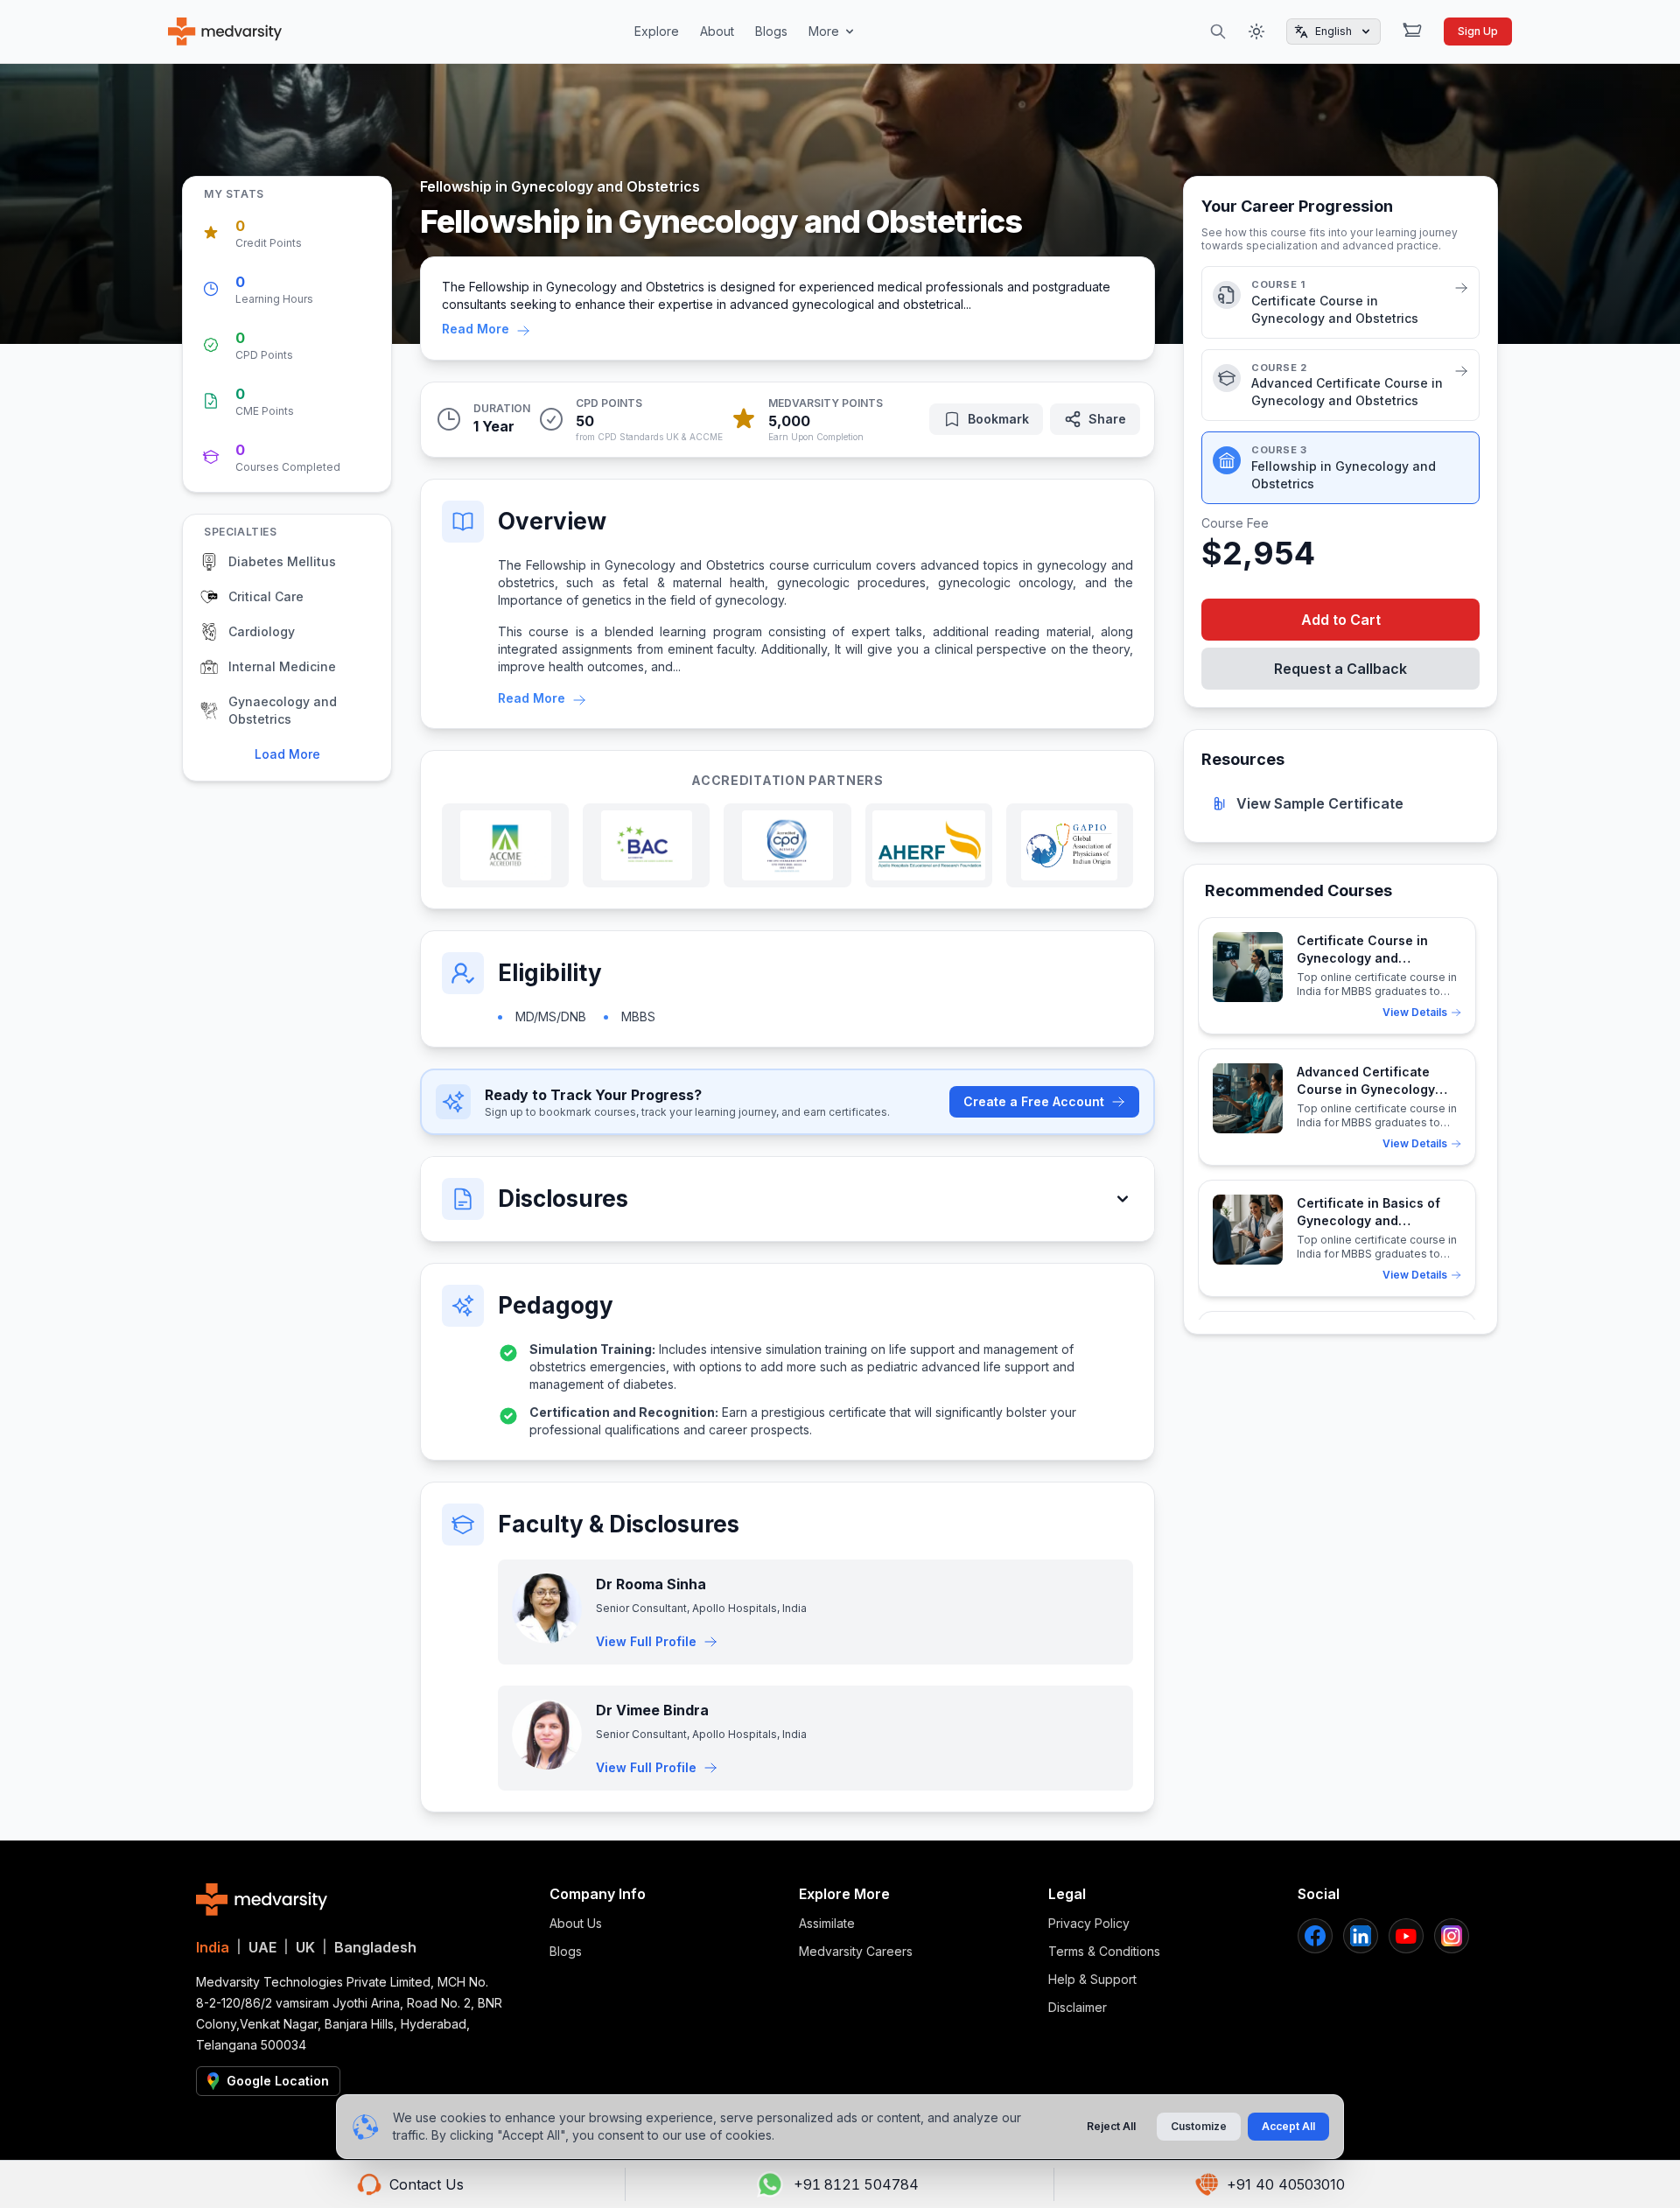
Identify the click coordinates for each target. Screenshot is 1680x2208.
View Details (1415, 1012)
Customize (1199, 2126)
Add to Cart (1341, 620)
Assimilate (827, 1923)
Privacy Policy (1089, 1923)
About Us (576, 1923)
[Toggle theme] (1256, 32)
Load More (287, 754)
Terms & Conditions (1104, 1951)
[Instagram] (1452, 1936)
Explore (657, 31)
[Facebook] (1315, 1936)
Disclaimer (1078, 2007)
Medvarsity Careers (856, 1951)
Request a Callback (1340, 669)
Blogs (771, 31)
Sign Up (1478, 31)
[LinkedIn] (1361, 1936)
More (824, 31)
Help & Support (1092, 1979)
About (717, 31)
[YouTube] (1406, 1936)
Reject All (1111, 2126)
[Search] (1218, 32)
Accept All (1288, 2126)
